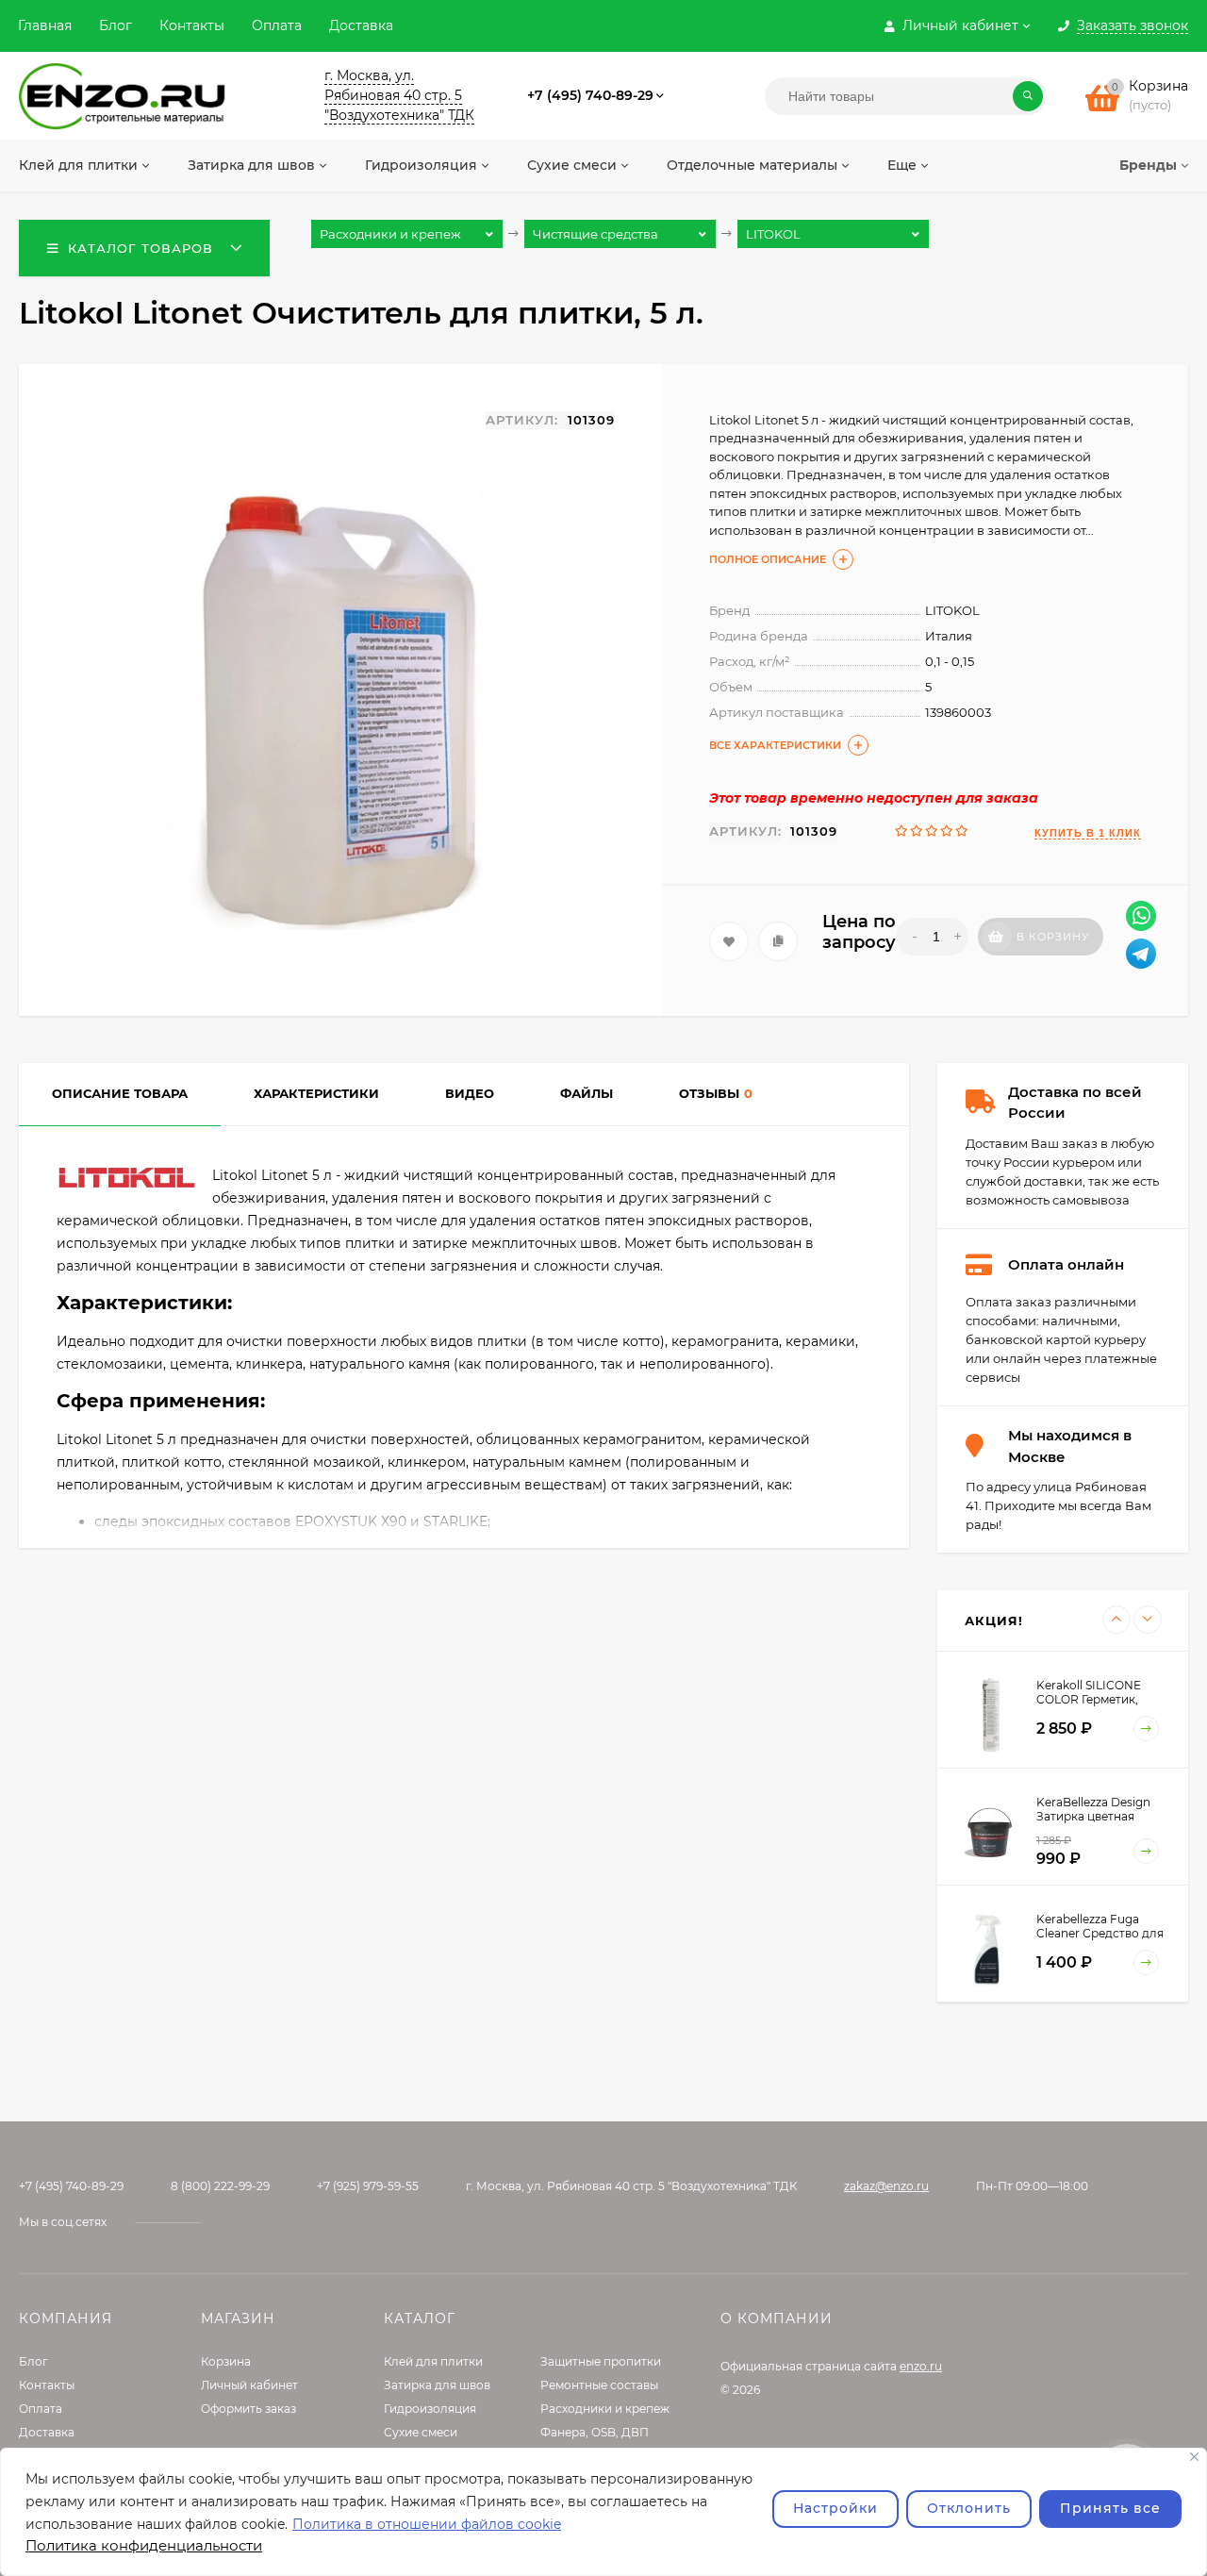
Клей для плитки (433, 2361)
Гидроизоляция (430, 2409)
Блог (116, 25)
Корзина (226, 2361)
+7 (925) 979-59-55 (368, 2186)
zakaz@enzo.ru (886, 2186)
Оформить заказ (248, 2409)
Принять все (1110, 2508)
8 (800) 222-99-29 (220, 2186)
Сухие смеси (421, 2432)
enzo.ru (921, 2366)
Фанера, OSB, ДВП (595, 2432)
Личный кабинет (249, 2385)
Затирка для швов (437, 2385)
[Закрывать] (1194, 2457)
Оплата (277, 25)
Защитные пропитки (601, 2361)
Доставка (361, 25)
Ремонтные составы (599, 2385)
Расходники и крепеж (605, 2409)
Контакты (192, 25)
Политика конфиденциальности (144, 2545)
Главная (45, 25)
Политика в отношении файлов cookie (427, 2524)
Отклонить (969, 2508)
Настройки (835, 2508)
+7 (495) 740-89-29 (590, 95)
